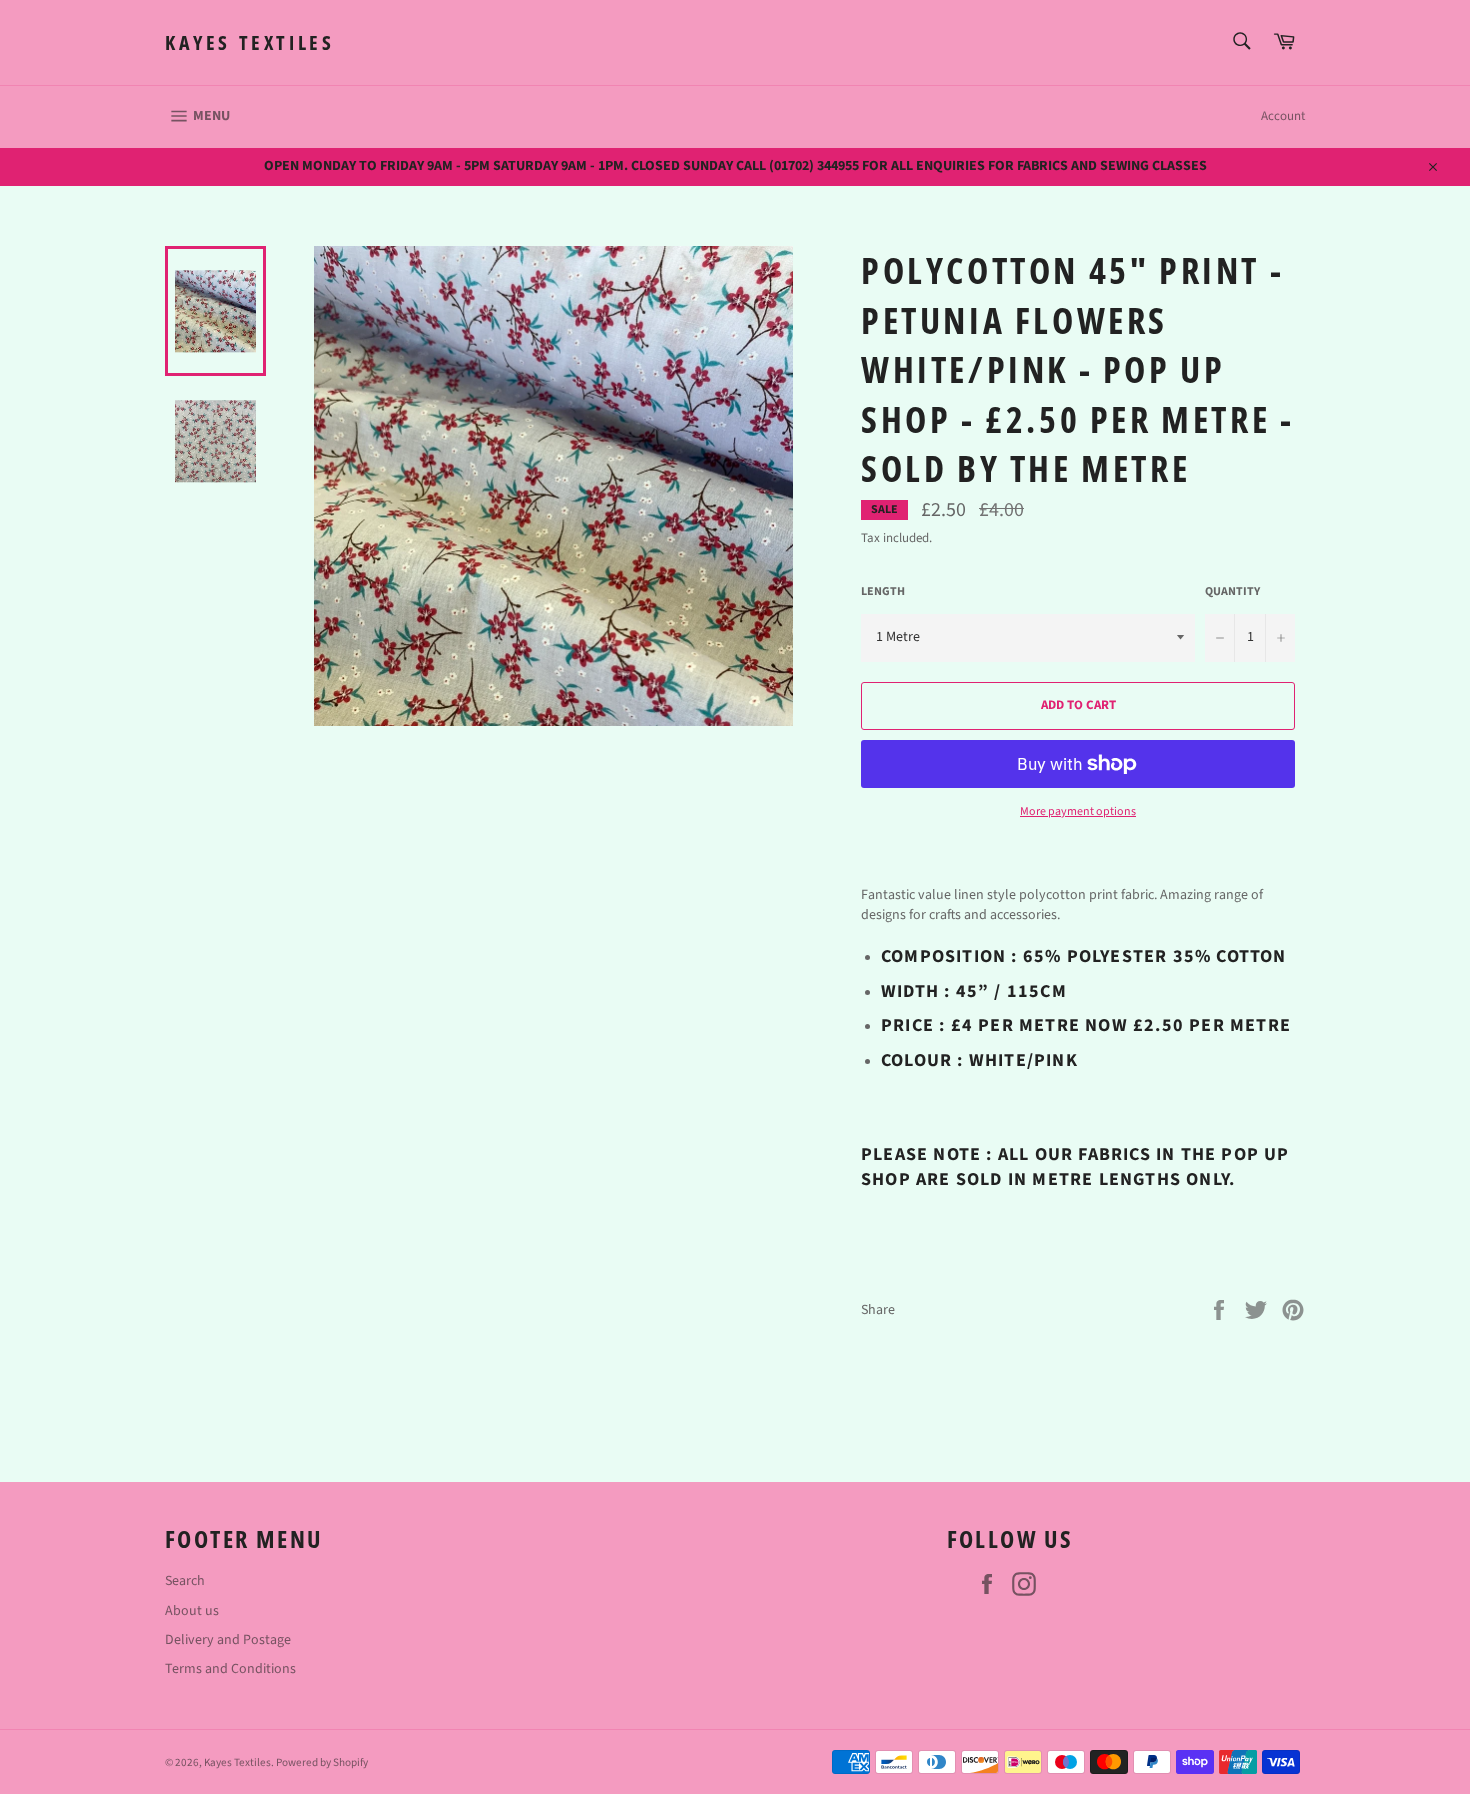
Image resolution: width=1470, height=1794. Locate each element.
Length (883, 592)
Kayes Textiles (249, 42)
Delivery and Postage (228, 1640)
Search (185, 1581)
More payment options (1078, 812)
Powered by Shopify (322, 1762)
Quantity (1232, 592)
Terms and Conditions (230, 1669)
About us (192, 1611)
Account (1283, 116)
